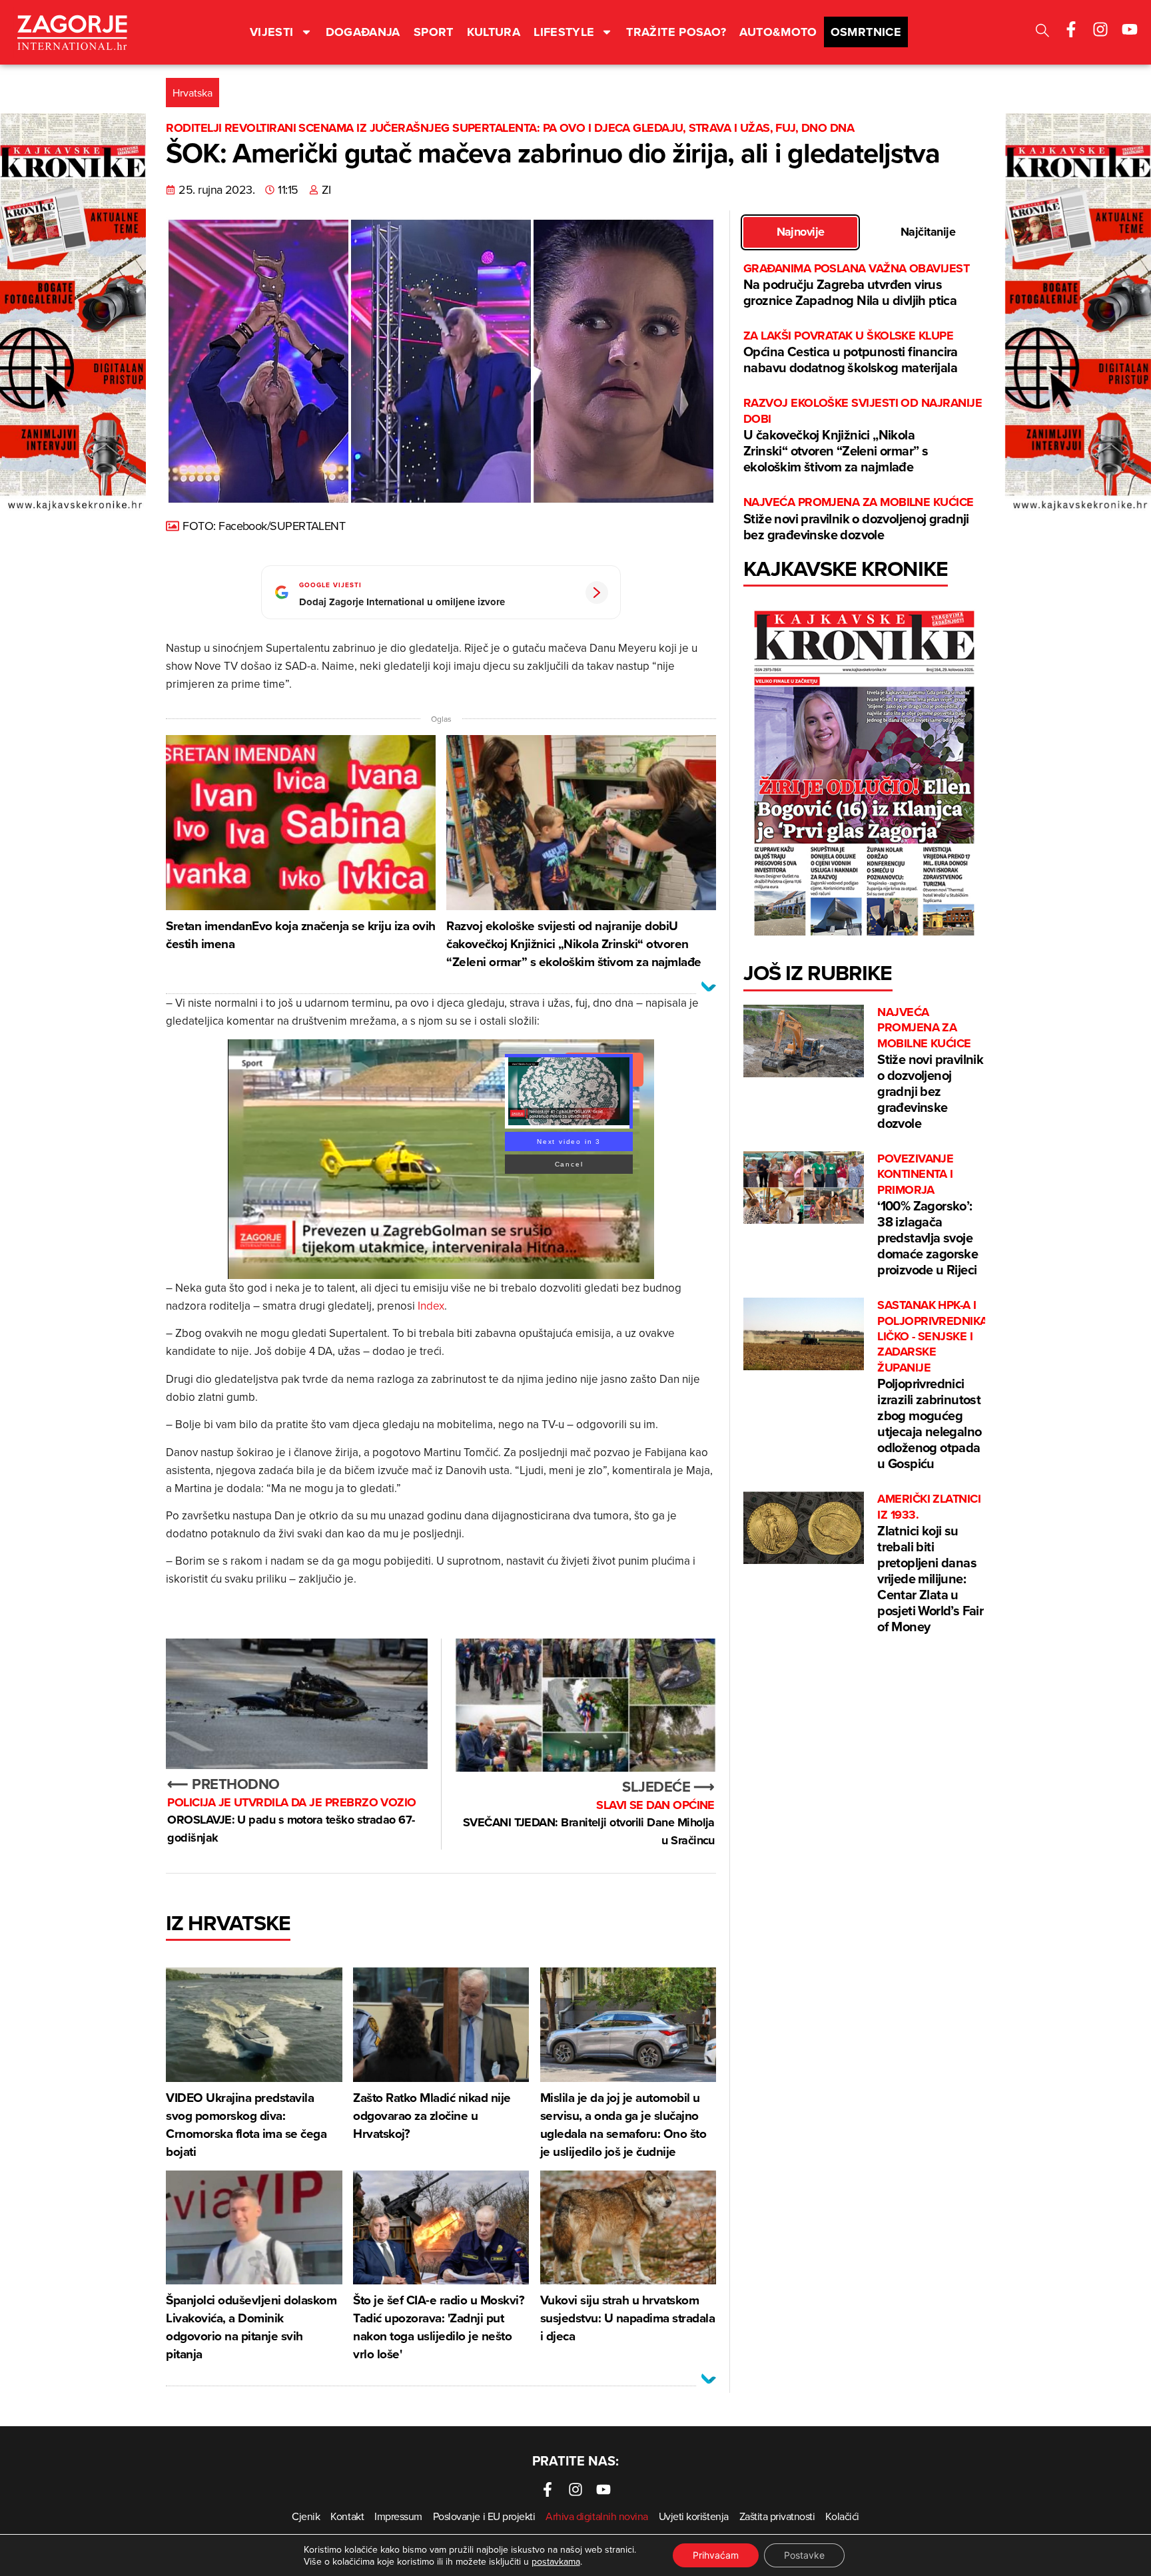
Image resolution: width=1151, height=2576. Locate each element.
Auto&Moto (778, 32)
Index (431, 1306)
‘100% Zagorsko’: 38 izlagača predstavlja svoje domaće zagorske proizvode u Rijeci (928, 1215)
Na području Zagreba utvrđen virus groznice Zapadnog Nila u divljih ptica (856, 285)
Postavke (804, 2555)
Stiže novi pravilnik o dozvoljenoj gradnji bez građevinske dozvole (859, 519)
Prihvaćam (716, 2555)
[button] (1042, 32)
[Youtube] (1130, 29)
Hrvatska (192, 93)
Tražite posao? (676, 32)
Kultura (494, 32)
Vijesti (272, 32)
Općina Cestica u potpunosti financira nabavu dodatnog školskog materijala (851, 353)
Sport (434, 32)
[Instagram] (1100, 29)
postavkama (556, 2561)
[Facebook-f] (1071, 29)
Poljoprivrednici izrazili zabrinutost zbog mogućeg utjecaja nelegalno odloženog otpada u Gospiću (932, 1385)
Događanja (363, 32)
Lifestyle (564, 32)
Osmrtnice (866, 32)
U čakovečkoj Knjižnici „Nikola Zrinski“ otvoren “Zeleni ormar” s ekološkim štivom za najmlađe (863, 436)
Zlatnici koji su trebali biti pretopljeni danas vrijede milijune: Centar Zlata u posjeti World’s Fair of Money (930, 1564)
